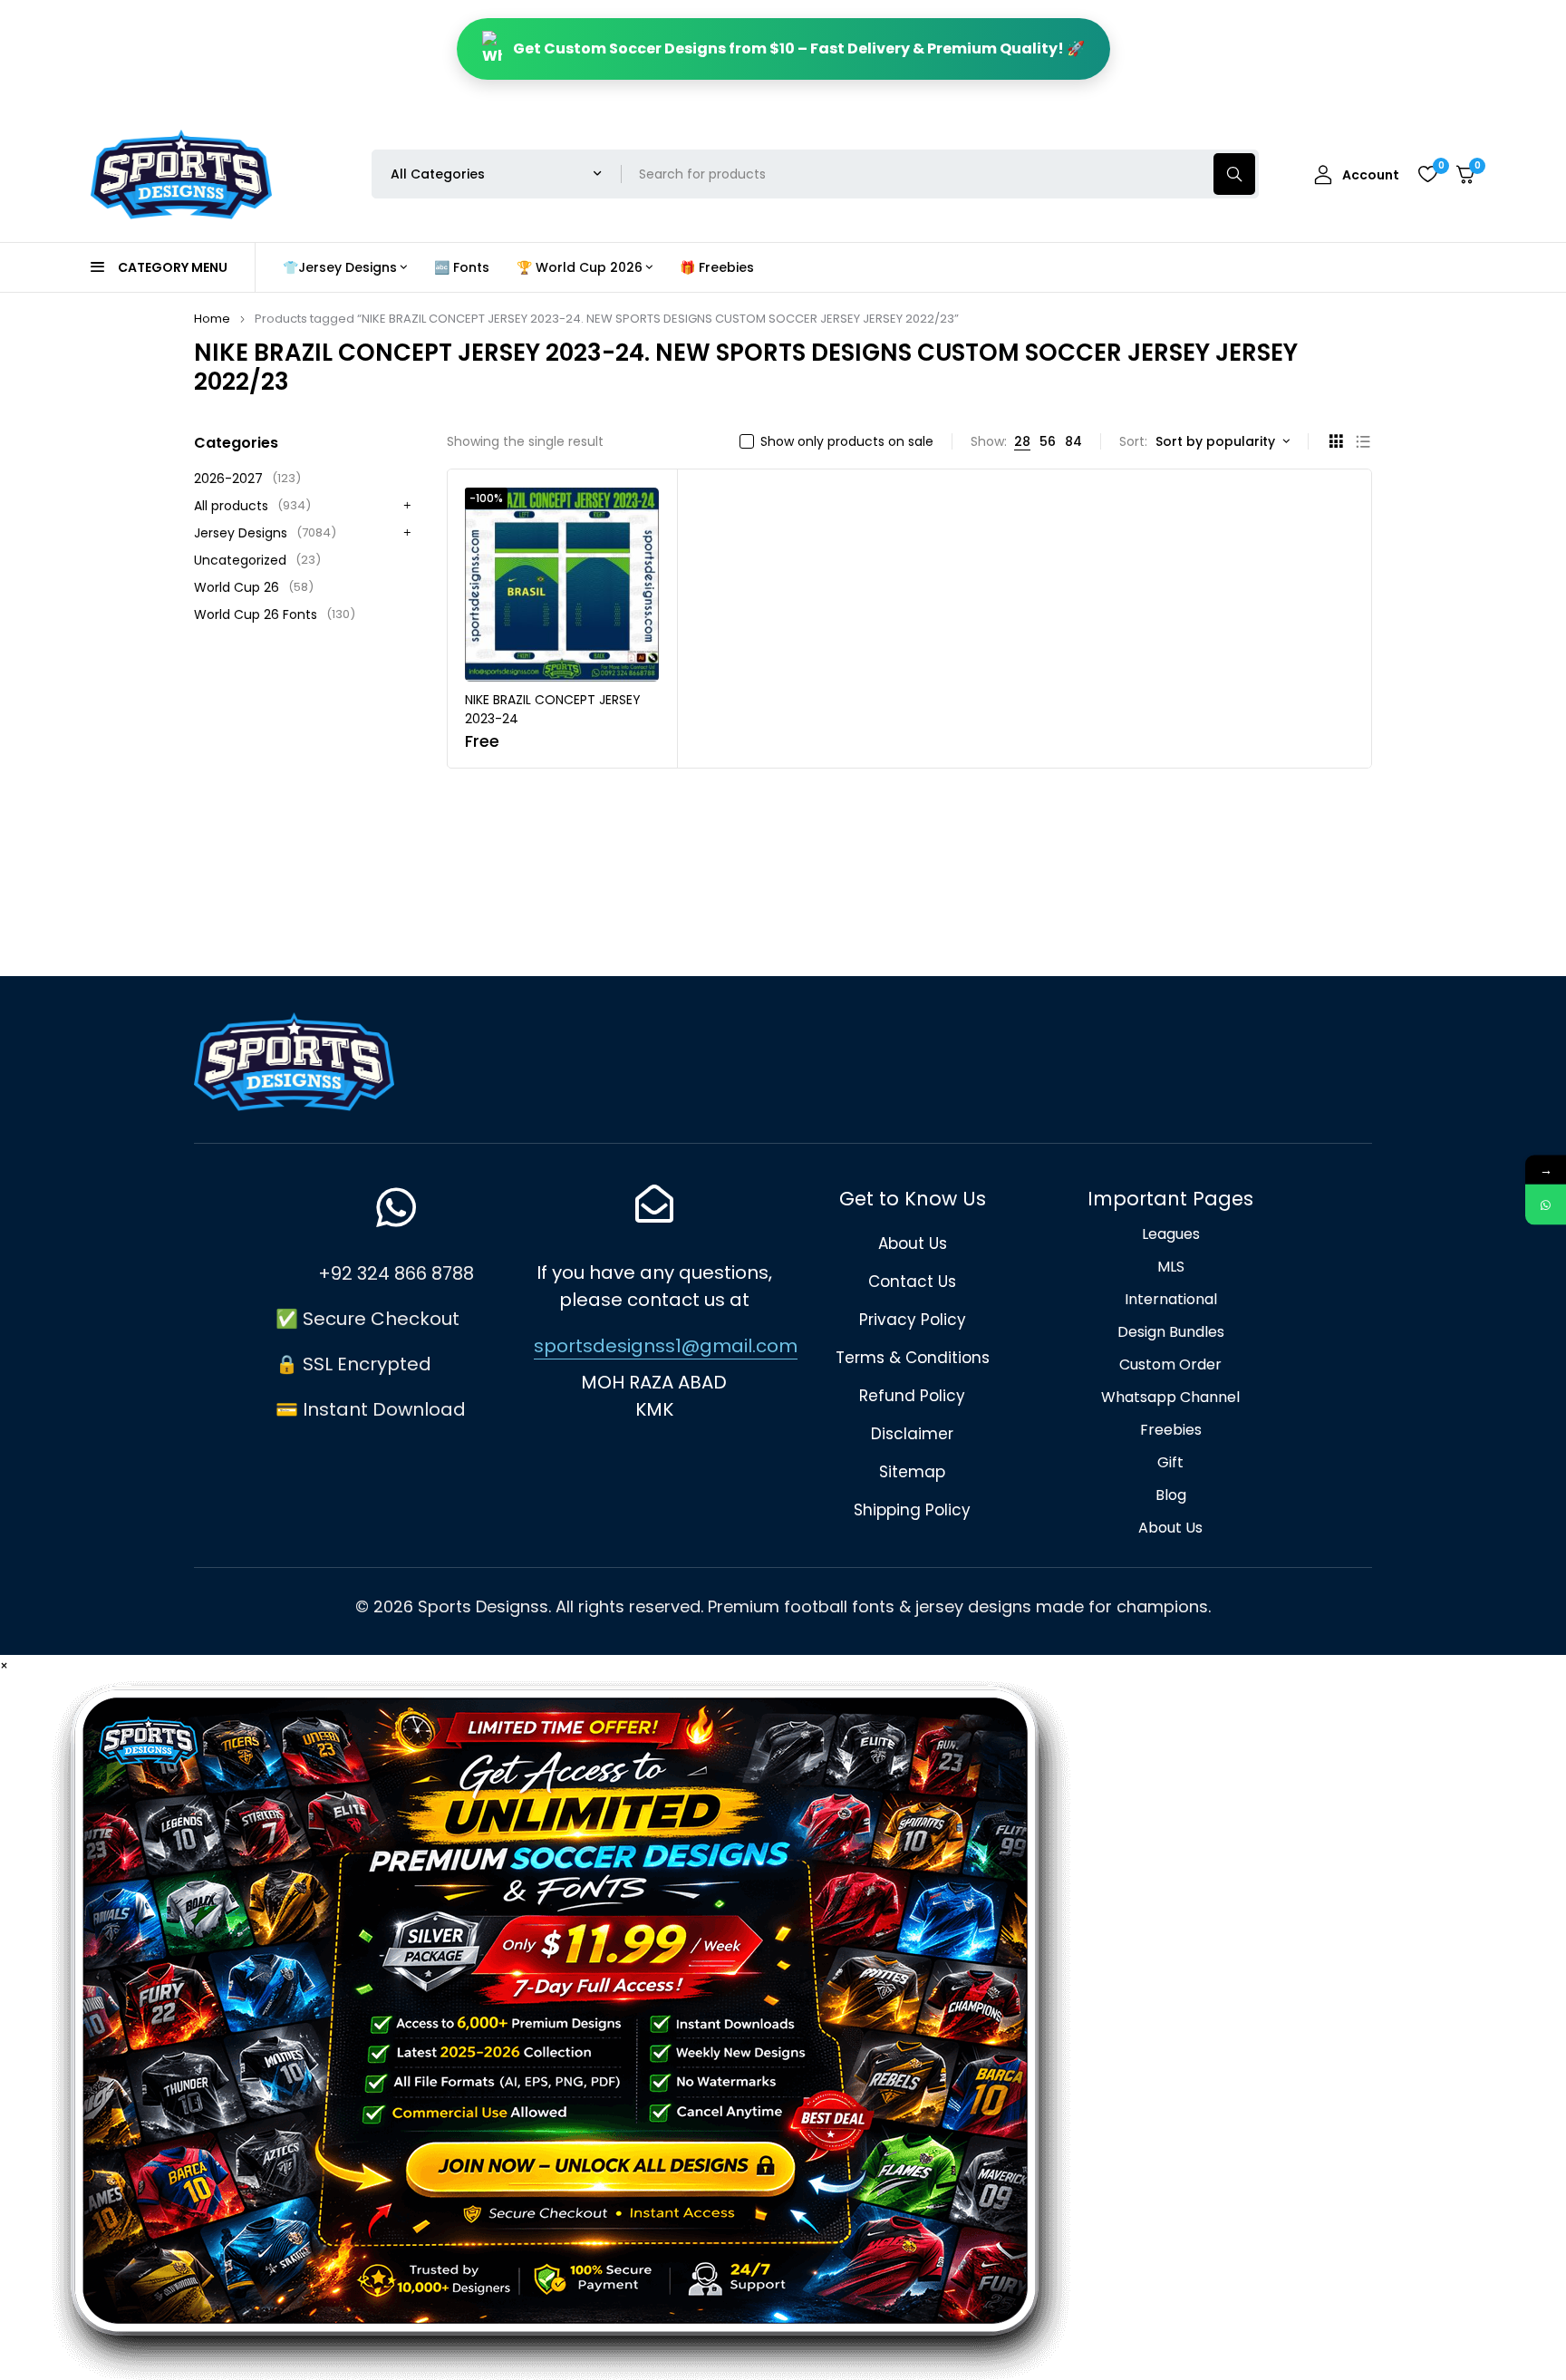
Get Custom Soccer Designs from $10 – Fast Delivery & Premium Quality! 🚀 (799, 48)
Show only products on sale (847, 441)
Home (212, 319)
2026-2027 (247, 479)
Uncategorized (257, 560)
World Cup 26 (254, 587)
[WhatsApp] (1546, 1205)
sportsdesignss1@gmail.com (666, 1346)
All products (252, 506)
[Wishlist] (1427, 174)
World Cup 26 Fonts (275, 614)
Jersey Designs (265, 533)
